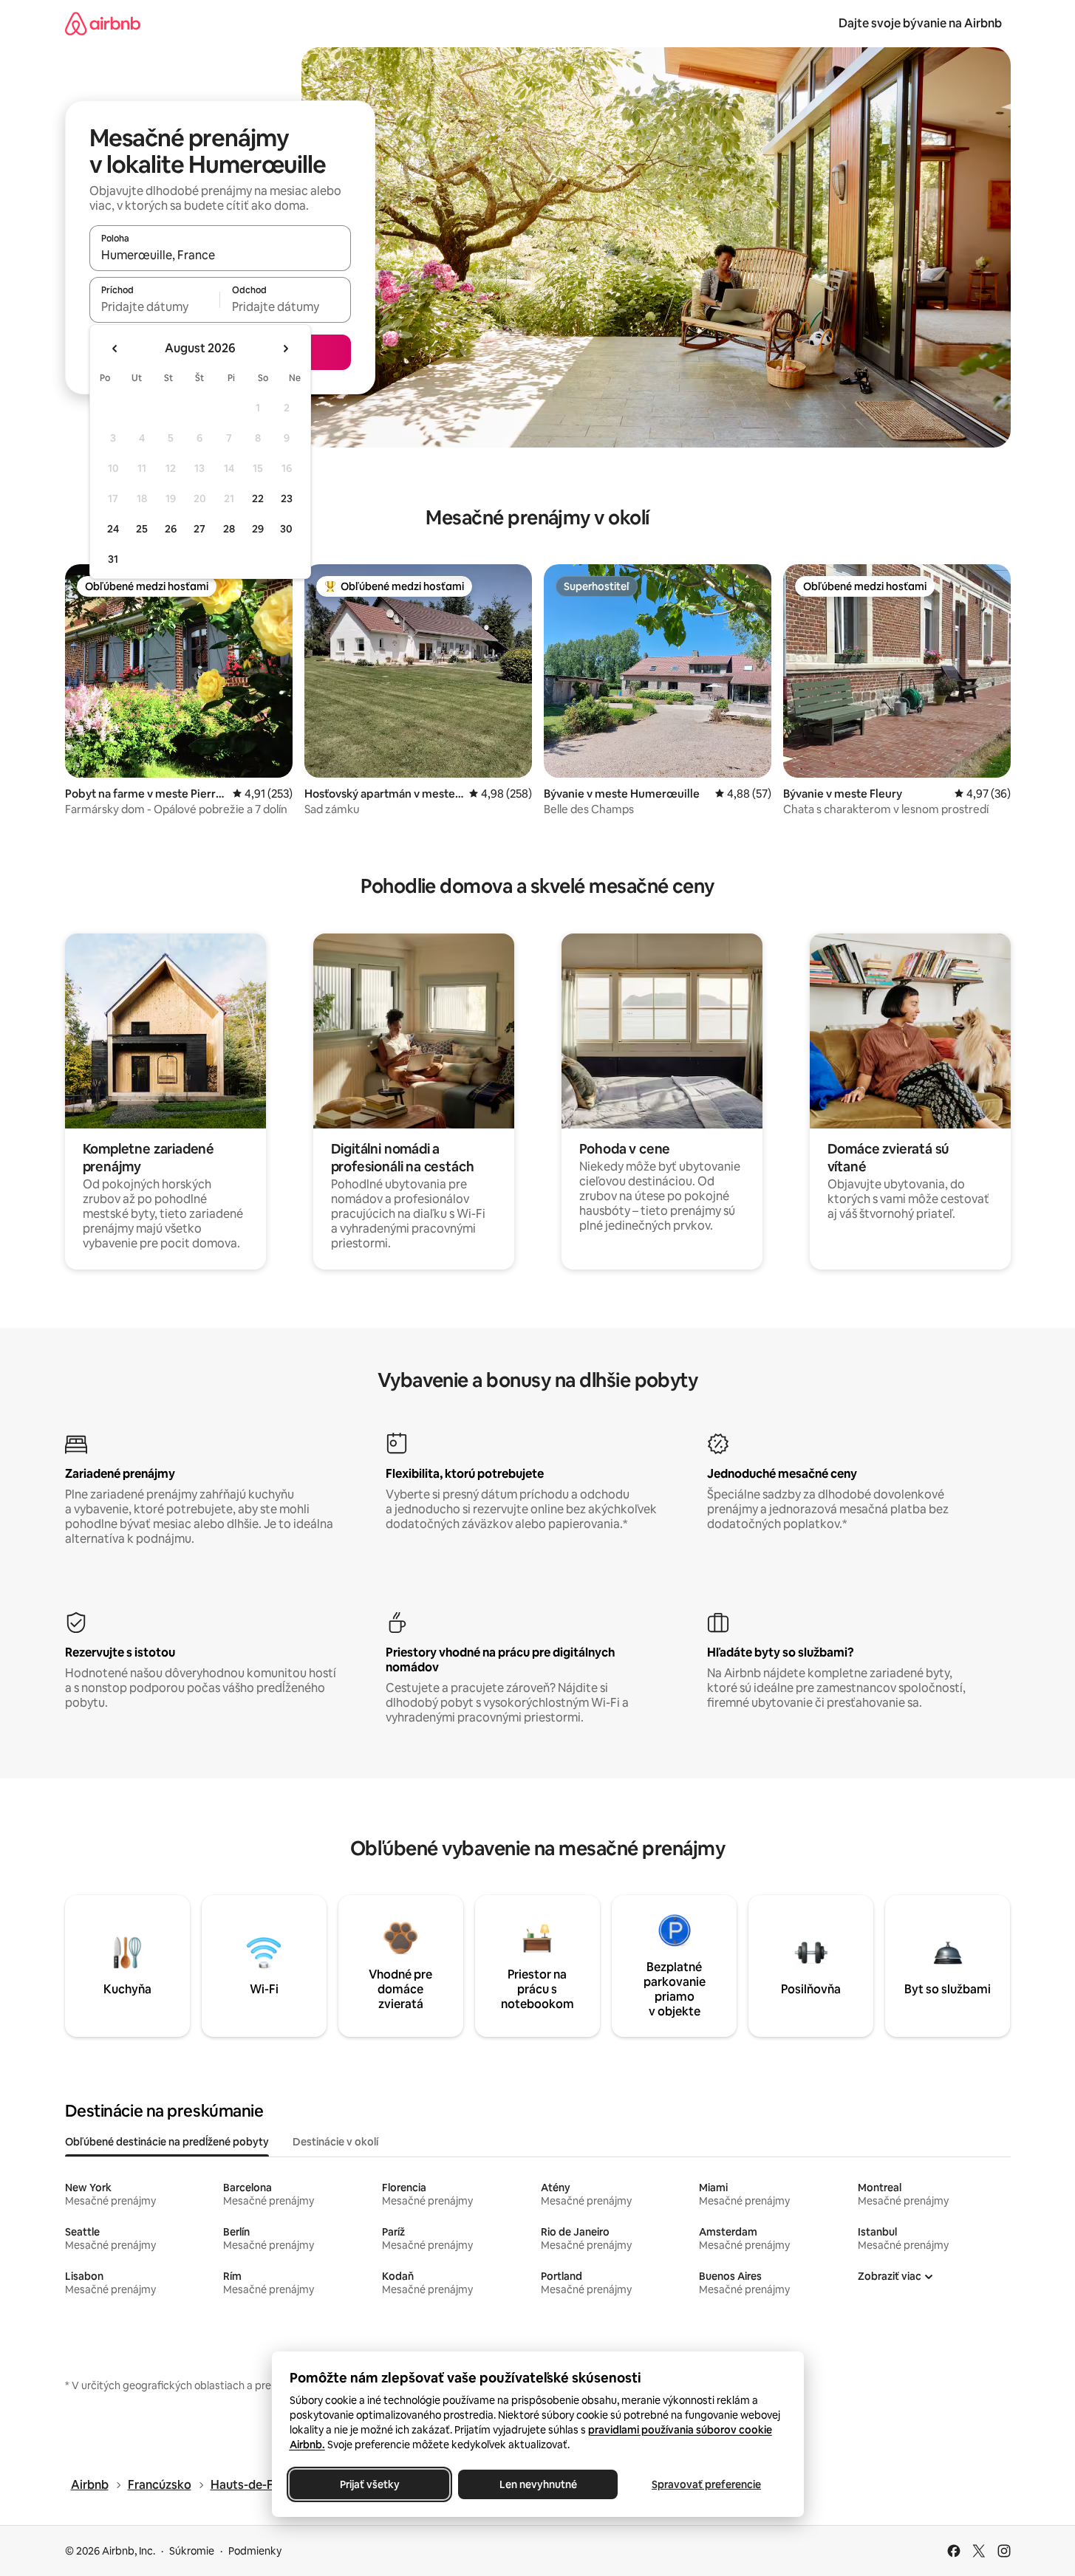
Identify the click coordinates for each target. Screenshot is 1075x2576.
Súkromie (192, 2551)
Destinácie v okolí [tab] (335, 2142)
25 (142, 529)
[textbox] (155, 306)
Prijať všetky (369, 2484)
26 (171, 529)
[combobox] (220, 255)
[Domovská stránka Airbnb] (103, 23)
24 (113, 529)
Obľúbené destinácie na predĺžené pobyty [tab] (167, 2142)
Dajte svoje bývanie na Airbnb (920, 23)
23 (287, 499)
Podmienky (255, 2551)
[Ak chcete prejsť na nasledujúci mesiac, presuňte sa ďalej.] (285, 349)
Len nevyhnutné (537, 2484)
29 (258, 529)
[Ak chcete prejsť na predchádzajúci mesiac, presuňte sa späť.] (115, 349)
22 (258, 499)
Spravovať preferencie (706, 2484)
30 (286, 529)
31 (113, 559)
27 (199, 529)
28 (229, 529)
